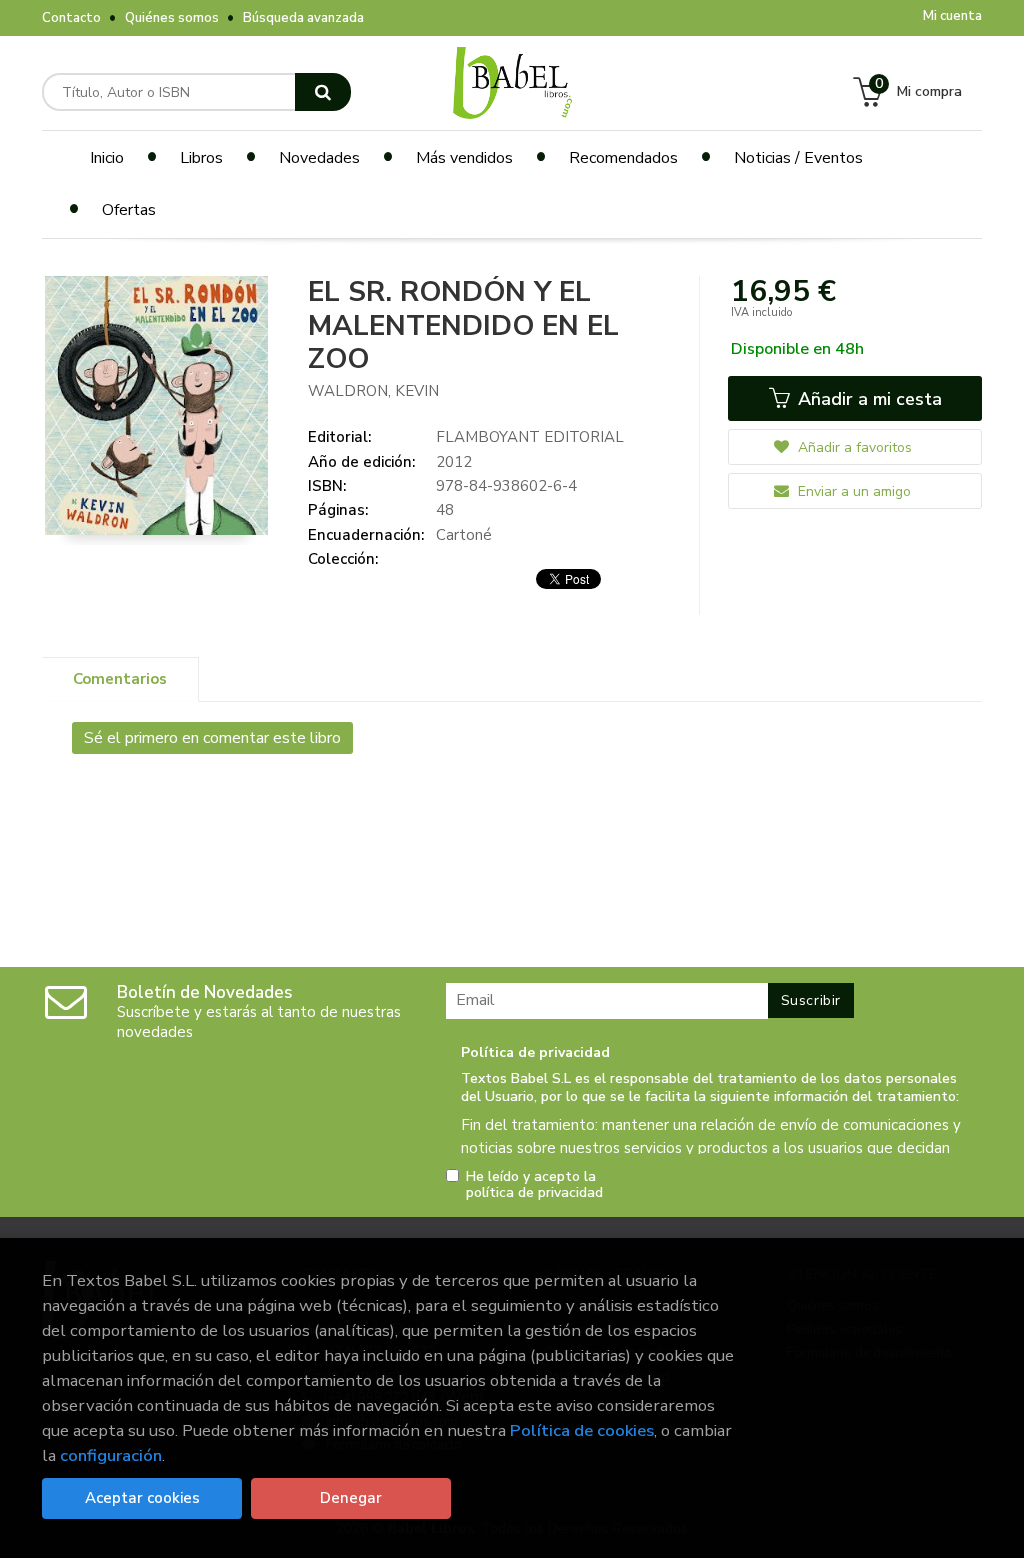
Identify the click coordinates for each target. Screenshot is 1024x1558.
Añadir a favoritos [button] (853, 447)
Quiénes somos (172, 18)
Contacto (71, 18)
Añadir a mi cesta (867, 399)
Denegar (351, 1498)
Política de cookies (582, 1430)
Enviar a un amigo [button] (852, 491)
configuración (111, 1455)
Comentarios (120, 679)
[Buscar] (323, 92)
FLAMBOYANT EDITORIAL (530, 437)
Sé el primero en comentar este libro (212, 738)
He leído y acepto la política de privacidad (534, 1185)
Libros (201, 158)
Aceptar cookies (142, 1498)
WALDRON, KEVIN (373, 391)
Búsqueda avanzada (303, 18)
